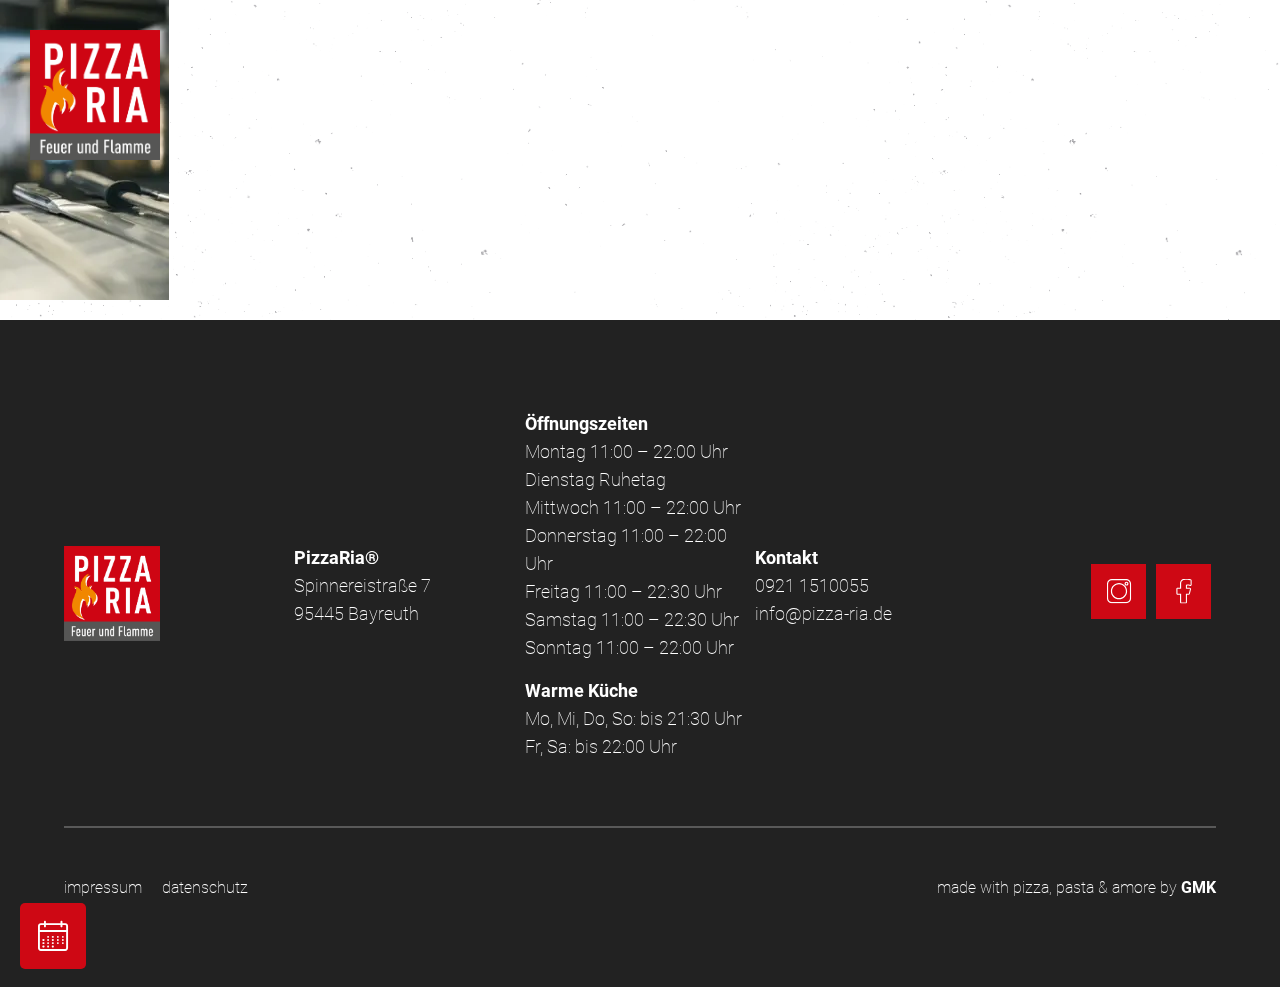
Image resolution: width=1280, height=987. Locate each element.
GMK (1198, 887)
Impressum (103, 887)
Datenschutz (205, 887)
